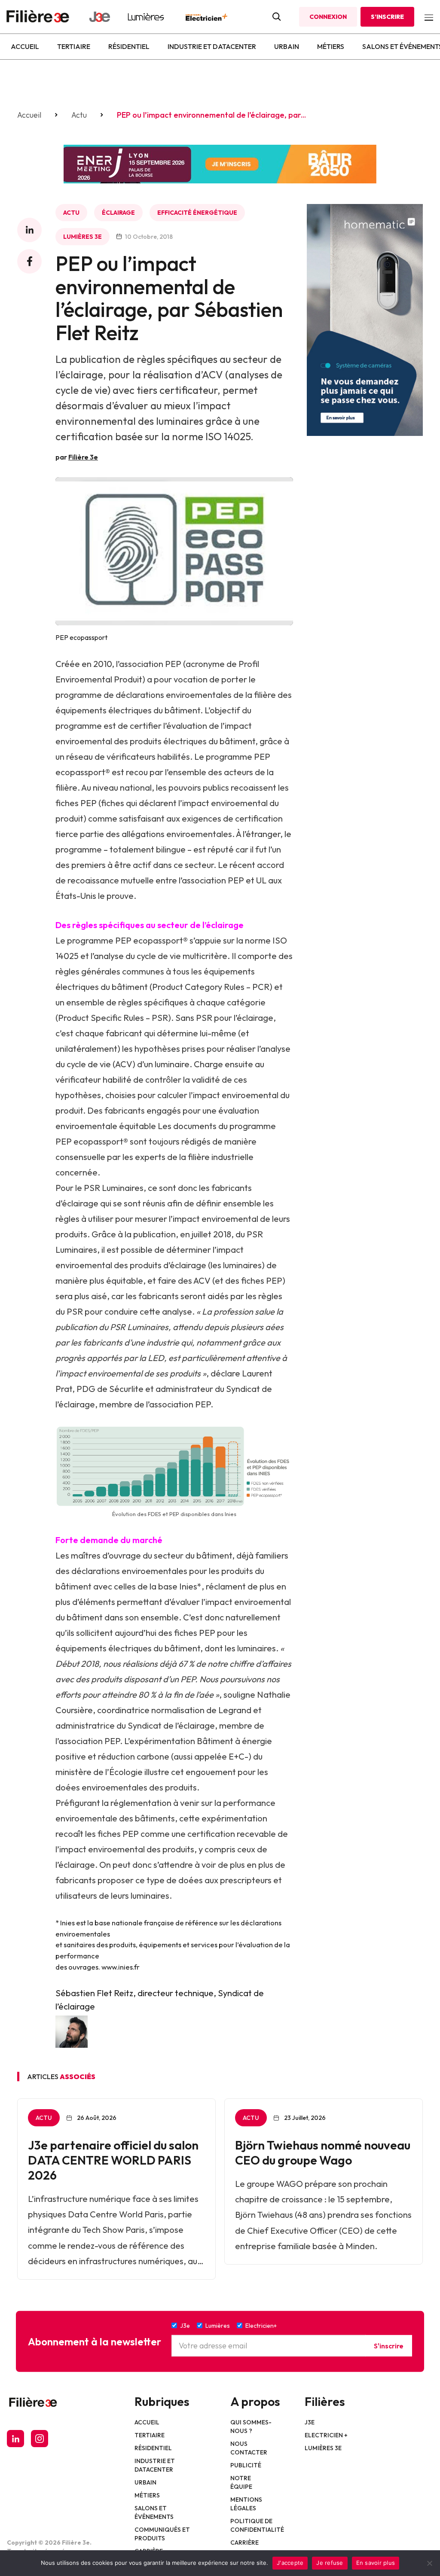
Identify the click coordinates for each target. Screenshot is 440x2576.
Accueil (25, 46)
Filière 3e (83, 457)
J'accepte (290, 2563)
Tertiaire (74, 46)
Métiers (331, 46)
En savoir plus (376, 2563)
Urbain (287, 46)
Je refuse (330, 2563)
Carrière (244, 2543)
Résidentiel (129, 46)
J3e (310, 2422)
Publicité (246, 2465)
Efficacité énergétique (197, 213)
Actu (79, 115)
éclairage (118, 213)
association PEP (150, 664)
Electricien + (326, 2435)
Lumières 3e (82, 237)
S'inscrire (389, 2345)
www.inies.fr (121, 1967)
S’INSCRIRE (387, 17)
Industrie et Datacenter (212, 46)
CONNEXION (328, 17)
